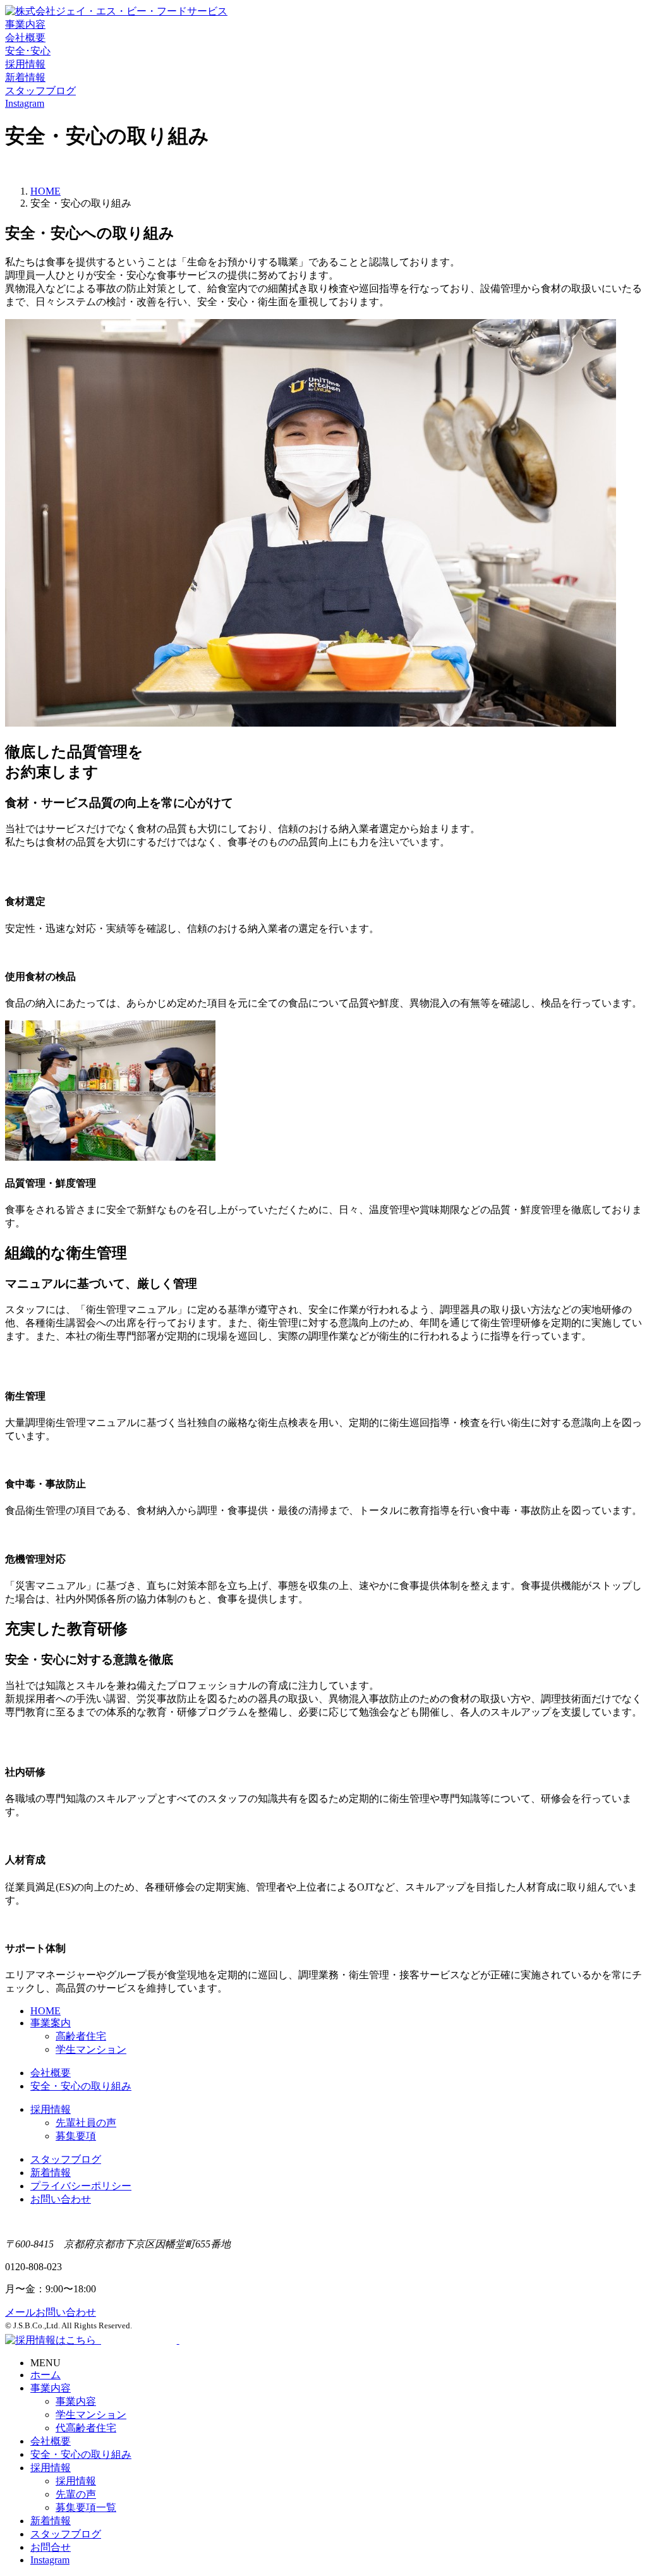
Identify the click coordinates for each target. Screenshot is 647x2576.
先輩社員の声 (86, 2123)
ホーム (45, 2375)
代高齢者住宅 (86, 2428)
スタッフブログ (66, 2159)
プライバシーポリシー (81, 2186)
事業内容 (51, 2388)
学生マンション (91, 2049)
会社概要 (51, 2073)
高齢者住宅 (81, 2036)
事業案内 (51, 2023)
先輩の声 (76, 2494)
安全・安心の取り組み (81, 2086)
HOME (45, 191)
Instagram (50, 2560)
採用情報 (51, 2109)
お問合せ (51, 2547)
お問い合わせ (61, 2199)
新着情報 (51, 2173)
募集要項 (76, 2136)
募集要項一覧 (86, 2507)
